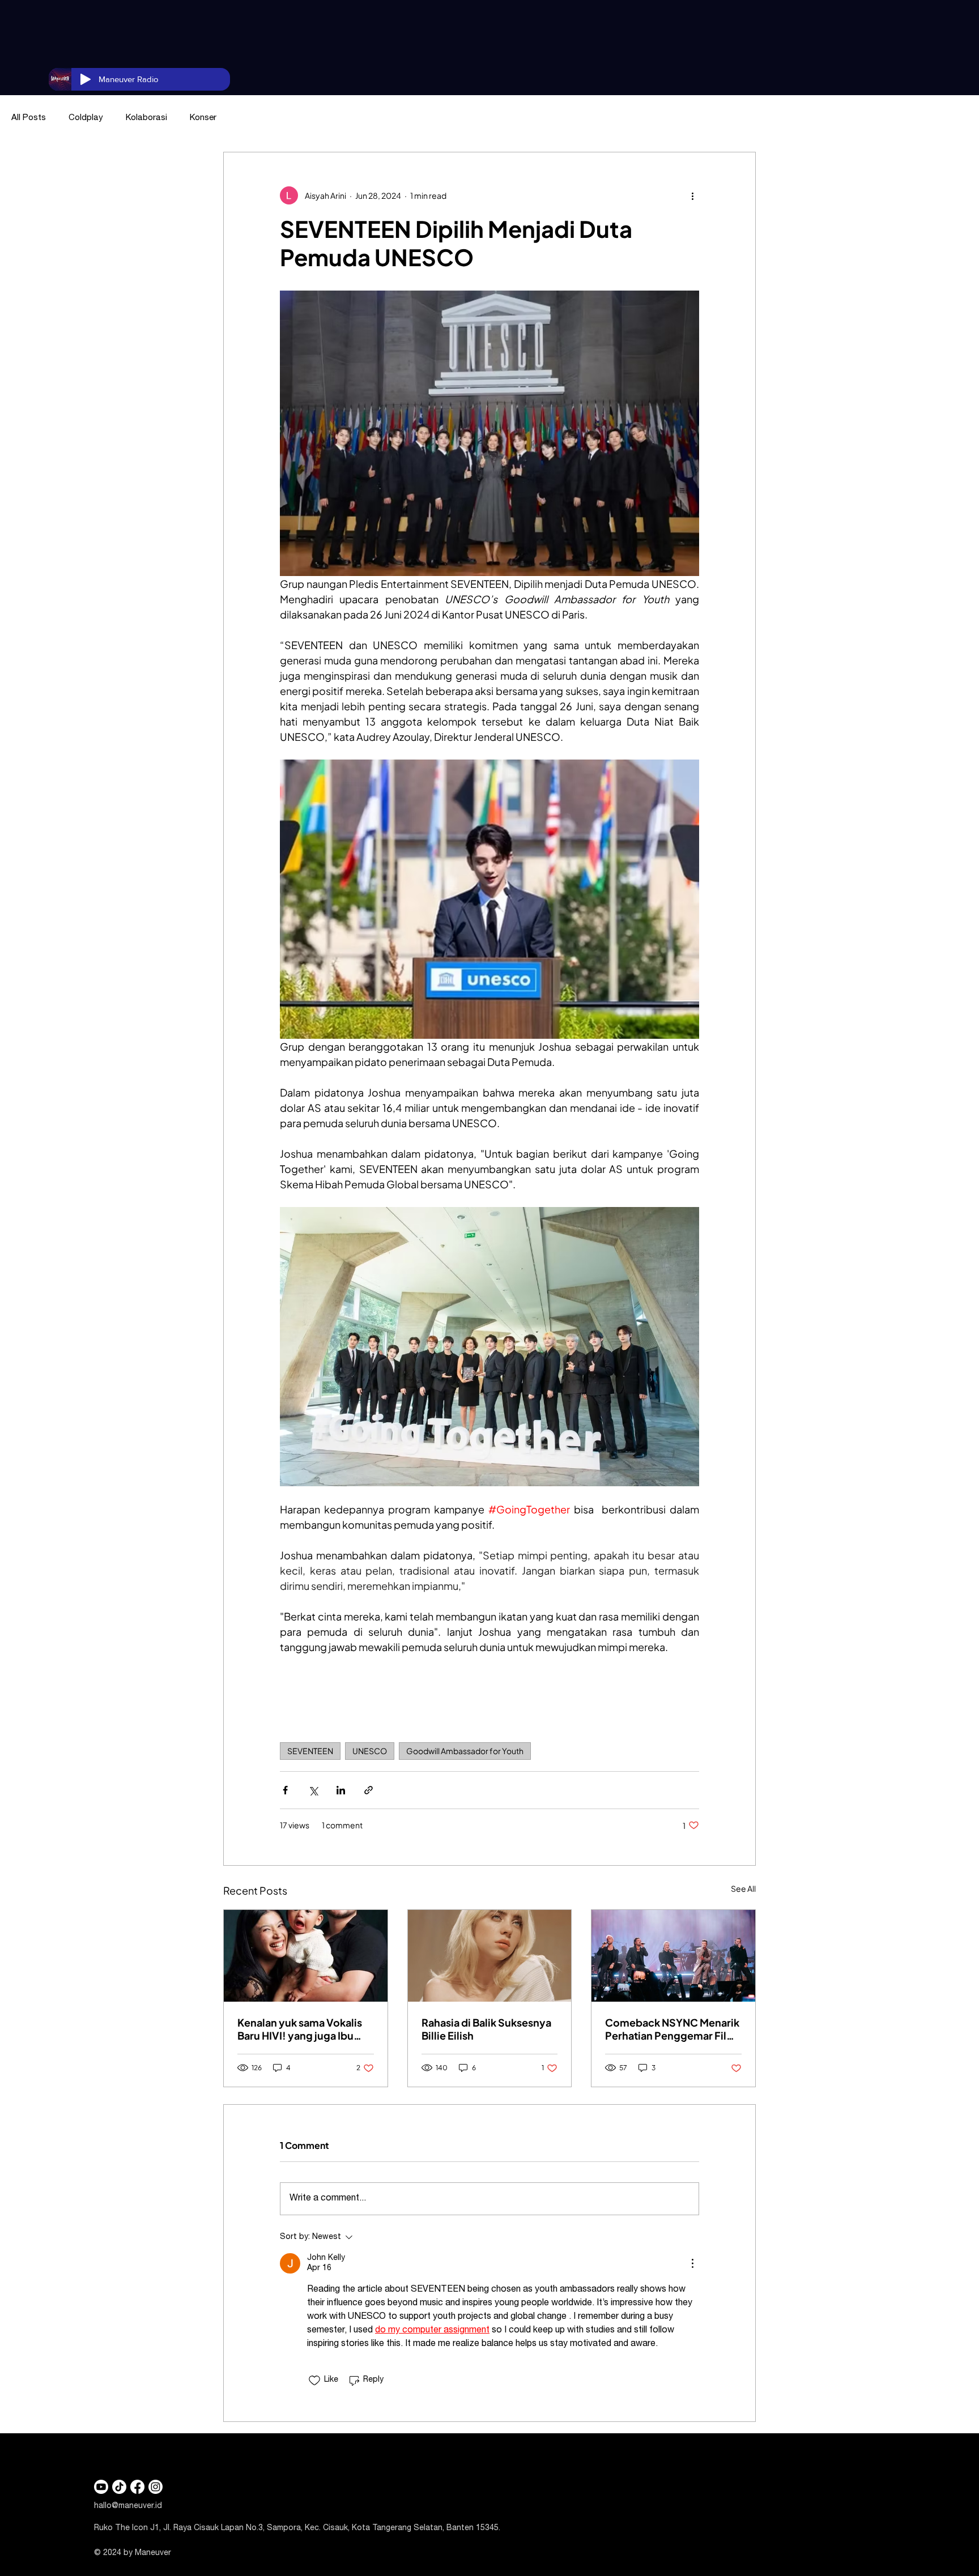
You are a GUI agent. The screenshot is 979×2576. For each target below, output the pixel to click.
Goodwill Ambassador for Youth (465, 1751)
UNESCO (370, 1751)
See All (743, 1888)
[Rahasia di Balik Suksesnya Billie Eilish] (490, 1956)
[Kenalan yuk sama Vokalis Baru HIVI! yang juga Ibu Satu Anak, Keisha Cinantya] (306, 1956)
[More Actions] (692, 2263)
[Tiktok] (119, 2487)
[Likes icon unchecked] (314, 2381)
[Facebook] (137, 2487)
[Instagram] (156, 2487)
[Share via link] (369, 1790)
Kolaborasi (146, 118)
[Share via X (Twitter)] (313, 1790)
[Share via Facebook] (285, 1790)
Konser (203, 118)
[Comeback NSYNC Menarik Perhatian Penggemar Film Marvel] (673, 1956)
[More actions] (692, 195)
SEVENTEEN (310, 1751)
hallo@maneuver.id (128, 2506)
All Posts (29, 118)
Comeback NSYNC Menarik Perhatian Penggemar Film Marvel (672, 2029)
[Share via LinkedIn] (341, 1790)
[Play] (86, 79)
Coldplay (86, 118)
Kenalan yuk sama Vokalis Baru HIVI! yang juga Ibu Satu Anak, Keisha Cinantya (304, 2029)
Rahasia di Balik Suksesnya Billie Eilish (486, 2029)
